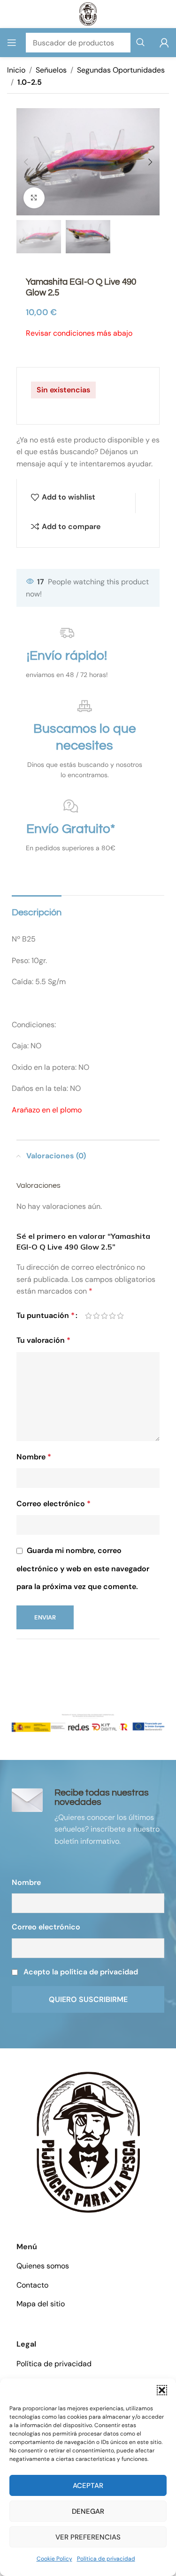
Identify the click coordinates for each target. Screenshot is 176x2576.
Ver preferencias (88, 2537)
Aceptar (88, 2486)
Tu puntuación (46, 1315)
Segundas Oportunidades (121, 70)
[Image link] (88, 2142)
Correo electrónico (54, 1504)
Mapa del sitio (41, 2304)
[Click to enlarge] (34, 198)
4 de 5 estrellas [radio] (112, 1316)
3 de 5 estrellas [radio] (104, 1316)
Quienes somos (43, 2266)
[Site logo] (88, 13)
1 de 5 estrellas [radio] (88, 1316)
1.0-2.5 (30, 82)
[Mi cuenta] (164, 43)
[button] (162, 2390)
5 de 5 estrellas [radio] (120, 1316)
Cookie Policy (54, 2559)
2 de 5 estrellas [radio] (96, 1316)
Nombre (34, 1457)
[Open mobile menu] (12, 43)
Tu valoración (43, 1340)
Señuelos (51, 70)
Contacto (32, 2285)
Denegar (88, 2511)
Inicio (16, 70)
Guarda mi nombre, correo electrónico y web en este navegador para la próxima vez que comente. (83, 1568)
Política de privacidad (106, 2559)
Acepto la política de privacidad (81, 1972)
